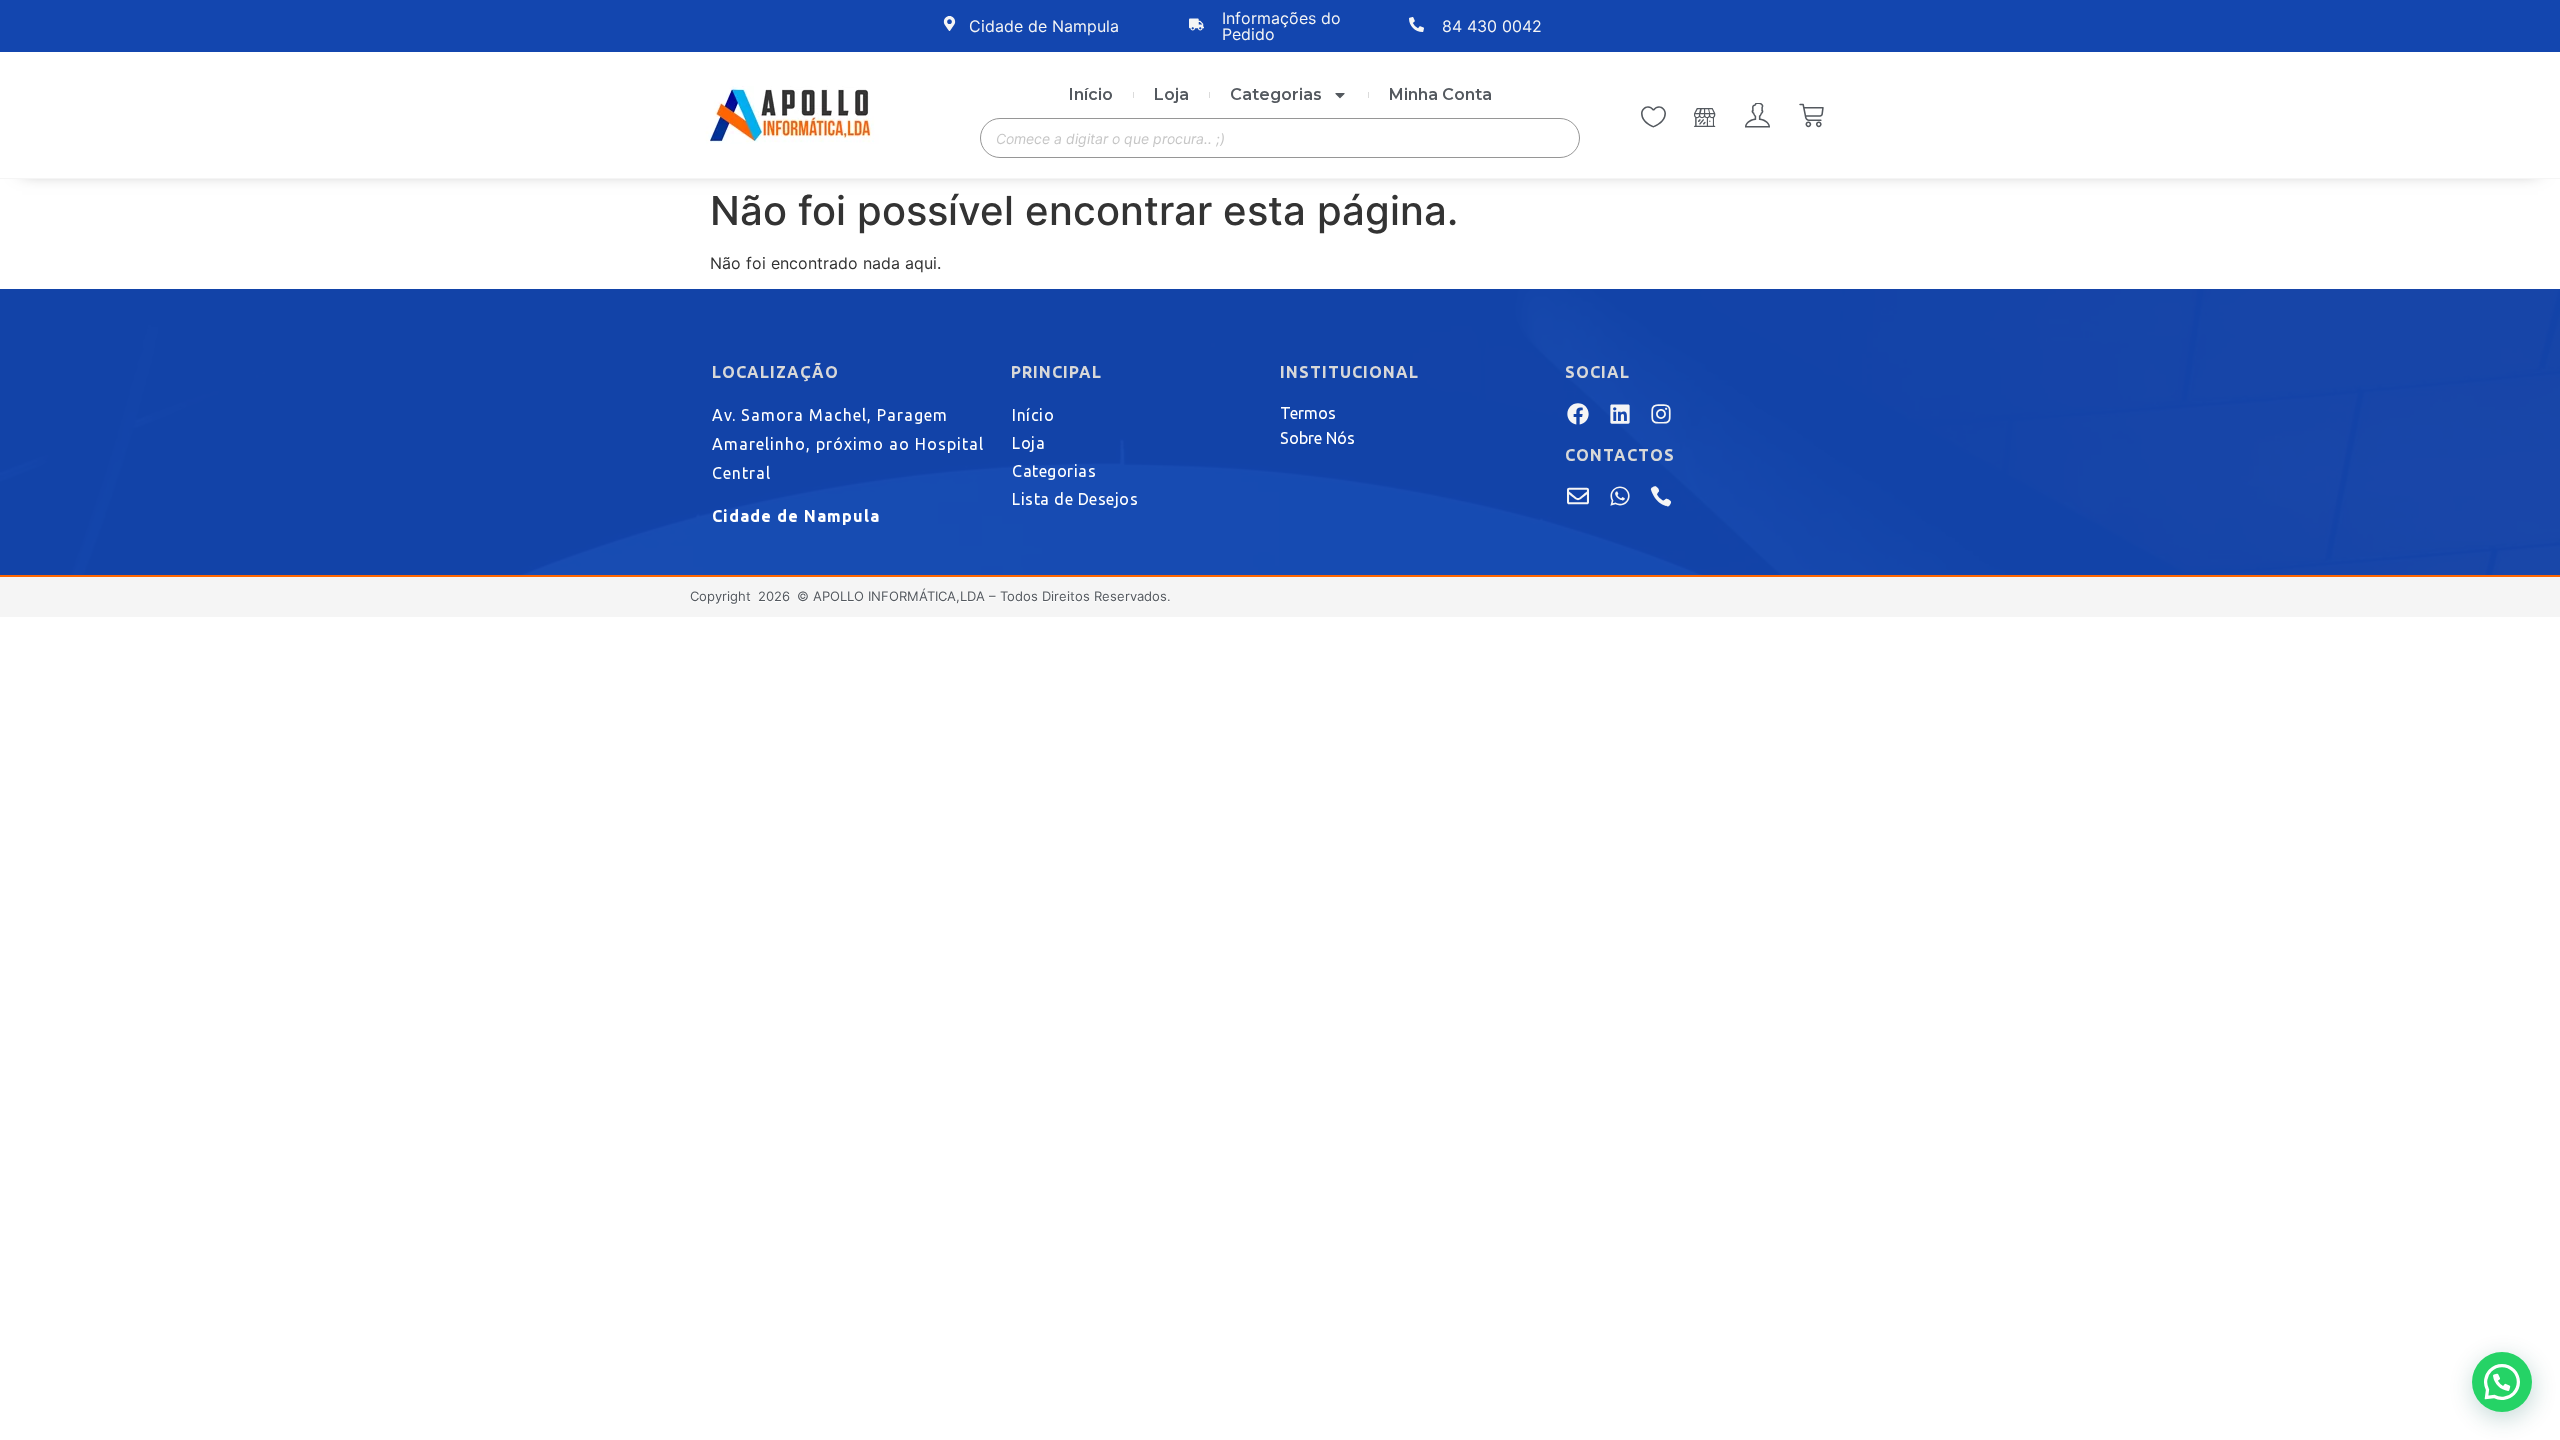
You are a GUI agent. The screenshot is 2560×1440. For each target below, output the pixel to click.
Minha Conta (1440, 94)
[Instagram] (1661, 413)
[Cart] (1811, 117)
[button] (2502, 1382)
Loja (1171, 94)
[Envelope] (1578, 496)
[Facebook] (1578, 413)
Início (1091, 94)
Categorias (1276, 94)
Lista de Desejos (1075, 499)
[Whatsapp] (1619, 496)
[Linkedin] (1619, 413)
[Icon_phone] (1661, 496)
